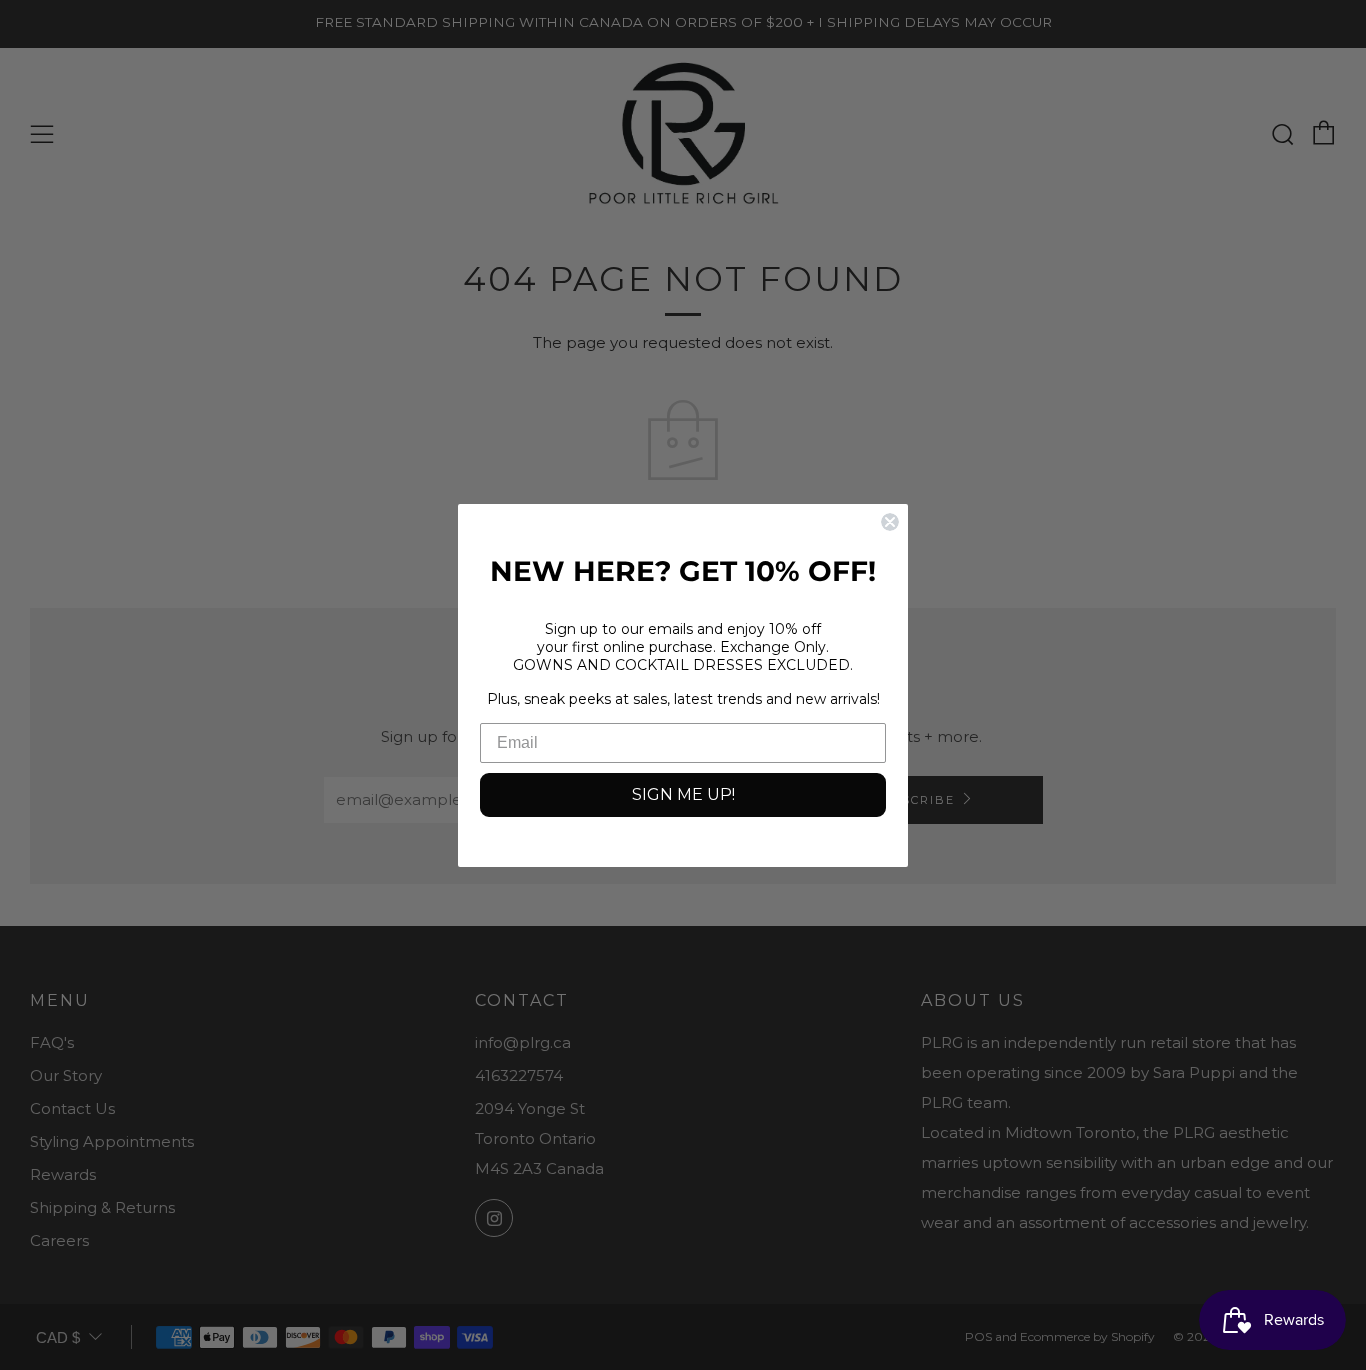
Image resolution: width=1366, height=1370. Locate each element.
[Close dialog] (890, 522)
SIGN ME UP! (683, 794)
